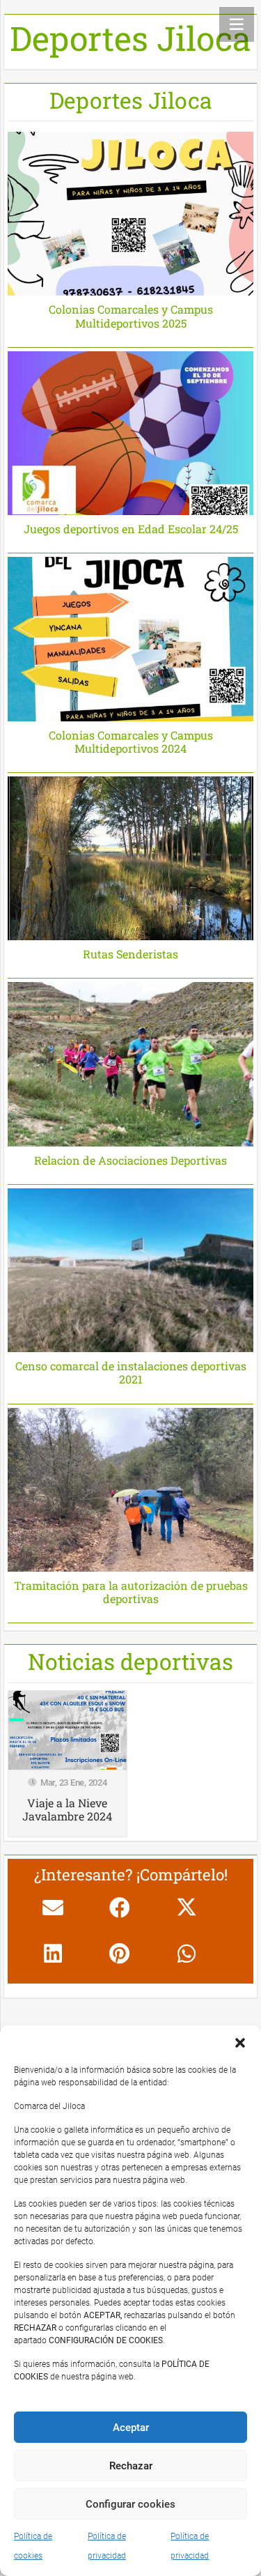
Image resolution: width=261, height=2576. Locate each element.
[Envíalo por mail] (53, 1908)
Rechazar (131, 2466)
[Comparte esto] (120, 1908)
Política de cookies (33, 2546)
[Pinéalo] (120, 1954)
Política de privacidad (107, 2546)
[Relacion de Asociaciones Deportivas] (130, 1083)
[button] (240, 2043)
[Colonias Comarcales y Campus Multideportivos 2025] (130, 240)
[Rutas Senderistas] (130, 878)
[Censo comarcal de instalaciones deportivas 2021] (130, 1296)
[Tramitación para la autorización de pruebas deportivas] (130, 1516)
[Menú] (237, 24)
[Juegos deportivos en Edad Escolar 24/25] (130, 453)
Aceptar (131, 2428)
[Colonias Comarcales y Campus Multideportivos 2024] (130, 665)
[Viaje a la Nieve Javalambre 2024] (68, 1764)
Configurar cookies (130, 2504)
